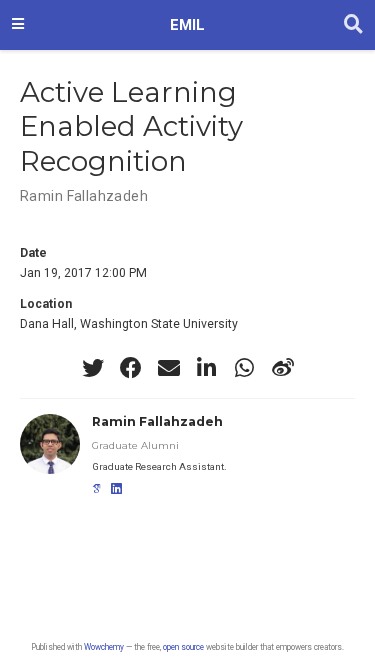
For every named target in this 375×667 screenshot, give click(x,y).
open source (183, 647)
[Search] (353, 25)
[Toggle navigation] (18, 25)
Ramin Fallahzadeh (84, 196)
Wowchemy (104, 647)
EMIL (187, 25)
